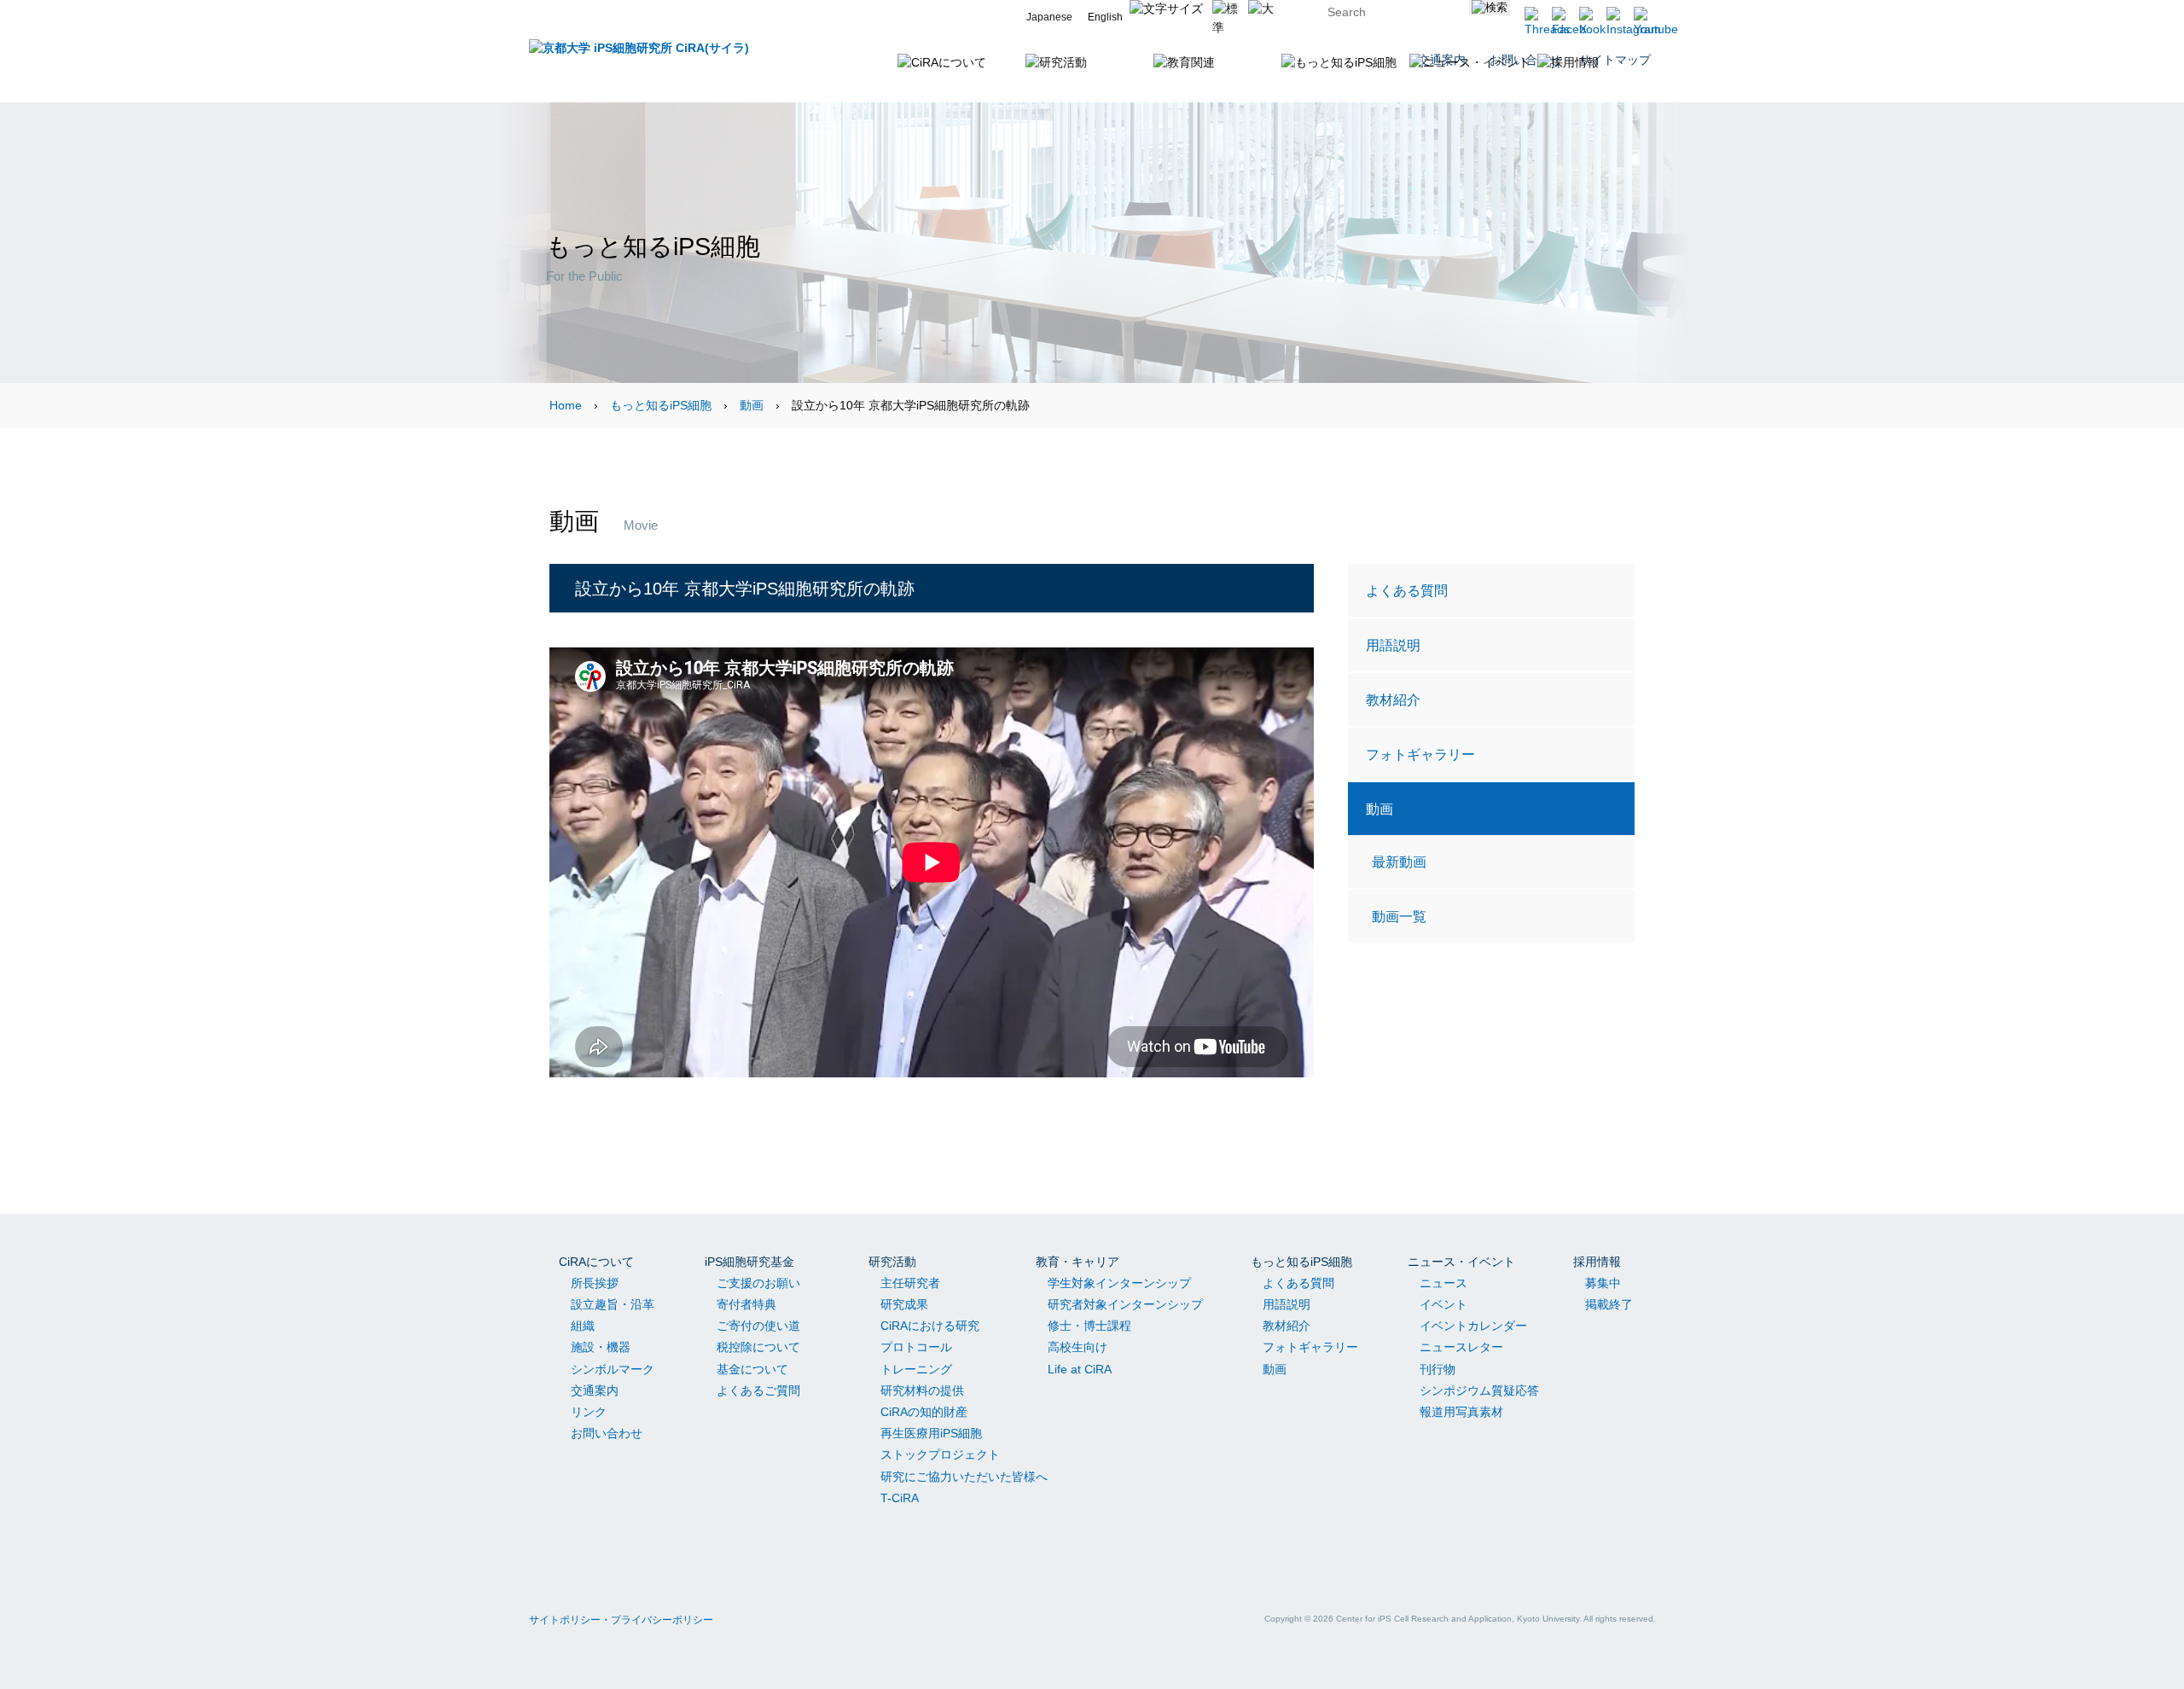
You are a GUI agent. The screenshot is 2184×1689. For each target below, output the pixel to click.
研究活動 (892, 1262)
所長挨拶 (595, 1283)
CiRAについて (596, 1262)
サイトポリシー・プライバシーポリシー (621, 1620)
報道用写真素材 (1461, 1412)
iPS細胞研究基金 (749, 1262)
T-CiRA (900, 1498)
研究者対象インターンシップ (1125, 1304)
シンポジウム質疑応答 (1479, 1390)
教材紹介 (1393, 699)
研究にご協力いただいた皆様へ (964, 1477)
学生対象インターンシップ (1119, 1283)
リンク (589, 1412)
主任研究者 (910, 1283)
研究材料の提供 (922, 1390)
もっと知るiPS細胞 (661, 405)
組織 (583, 1326)
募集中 (1603, 1283)
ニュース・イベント (1461, 1262)
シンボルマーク (613, 1369)
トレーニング (916, 1369)
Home (566, 405)
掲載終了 (1609, 1304)
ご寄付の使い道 (758, 1326)
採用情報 (1597, 1262)
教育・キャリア (1077, 1262)
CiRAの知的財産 (924, 1412)
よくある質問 (1407, 590)
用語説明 (1393, 645)
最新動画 (1399, 862)
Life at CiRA (1080, 1369)
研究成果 (904, 1304)
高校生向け (1077, 1347)
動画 (752, 405)
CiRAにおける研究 (930, 1326)
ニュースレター (1461, 1347)
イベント (1443, 1304)
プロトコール (916, 1347)
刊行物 (1438, 1369)
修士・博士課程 (1089, 1326)
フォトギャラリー (1420, 754)
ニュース (1443, 1283)
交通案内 (595, 1390)
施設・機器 (601, 1347)
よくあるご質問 (758, 1390)
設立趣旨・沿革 (613, 1304)
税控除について (758, 1347)
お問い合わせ (607, 1433)
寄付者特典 (746, 1304)
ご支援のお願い (758, 1283)
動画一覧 (1399, 916)
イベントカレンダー (1473, 1326)
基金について (752, 1369)
